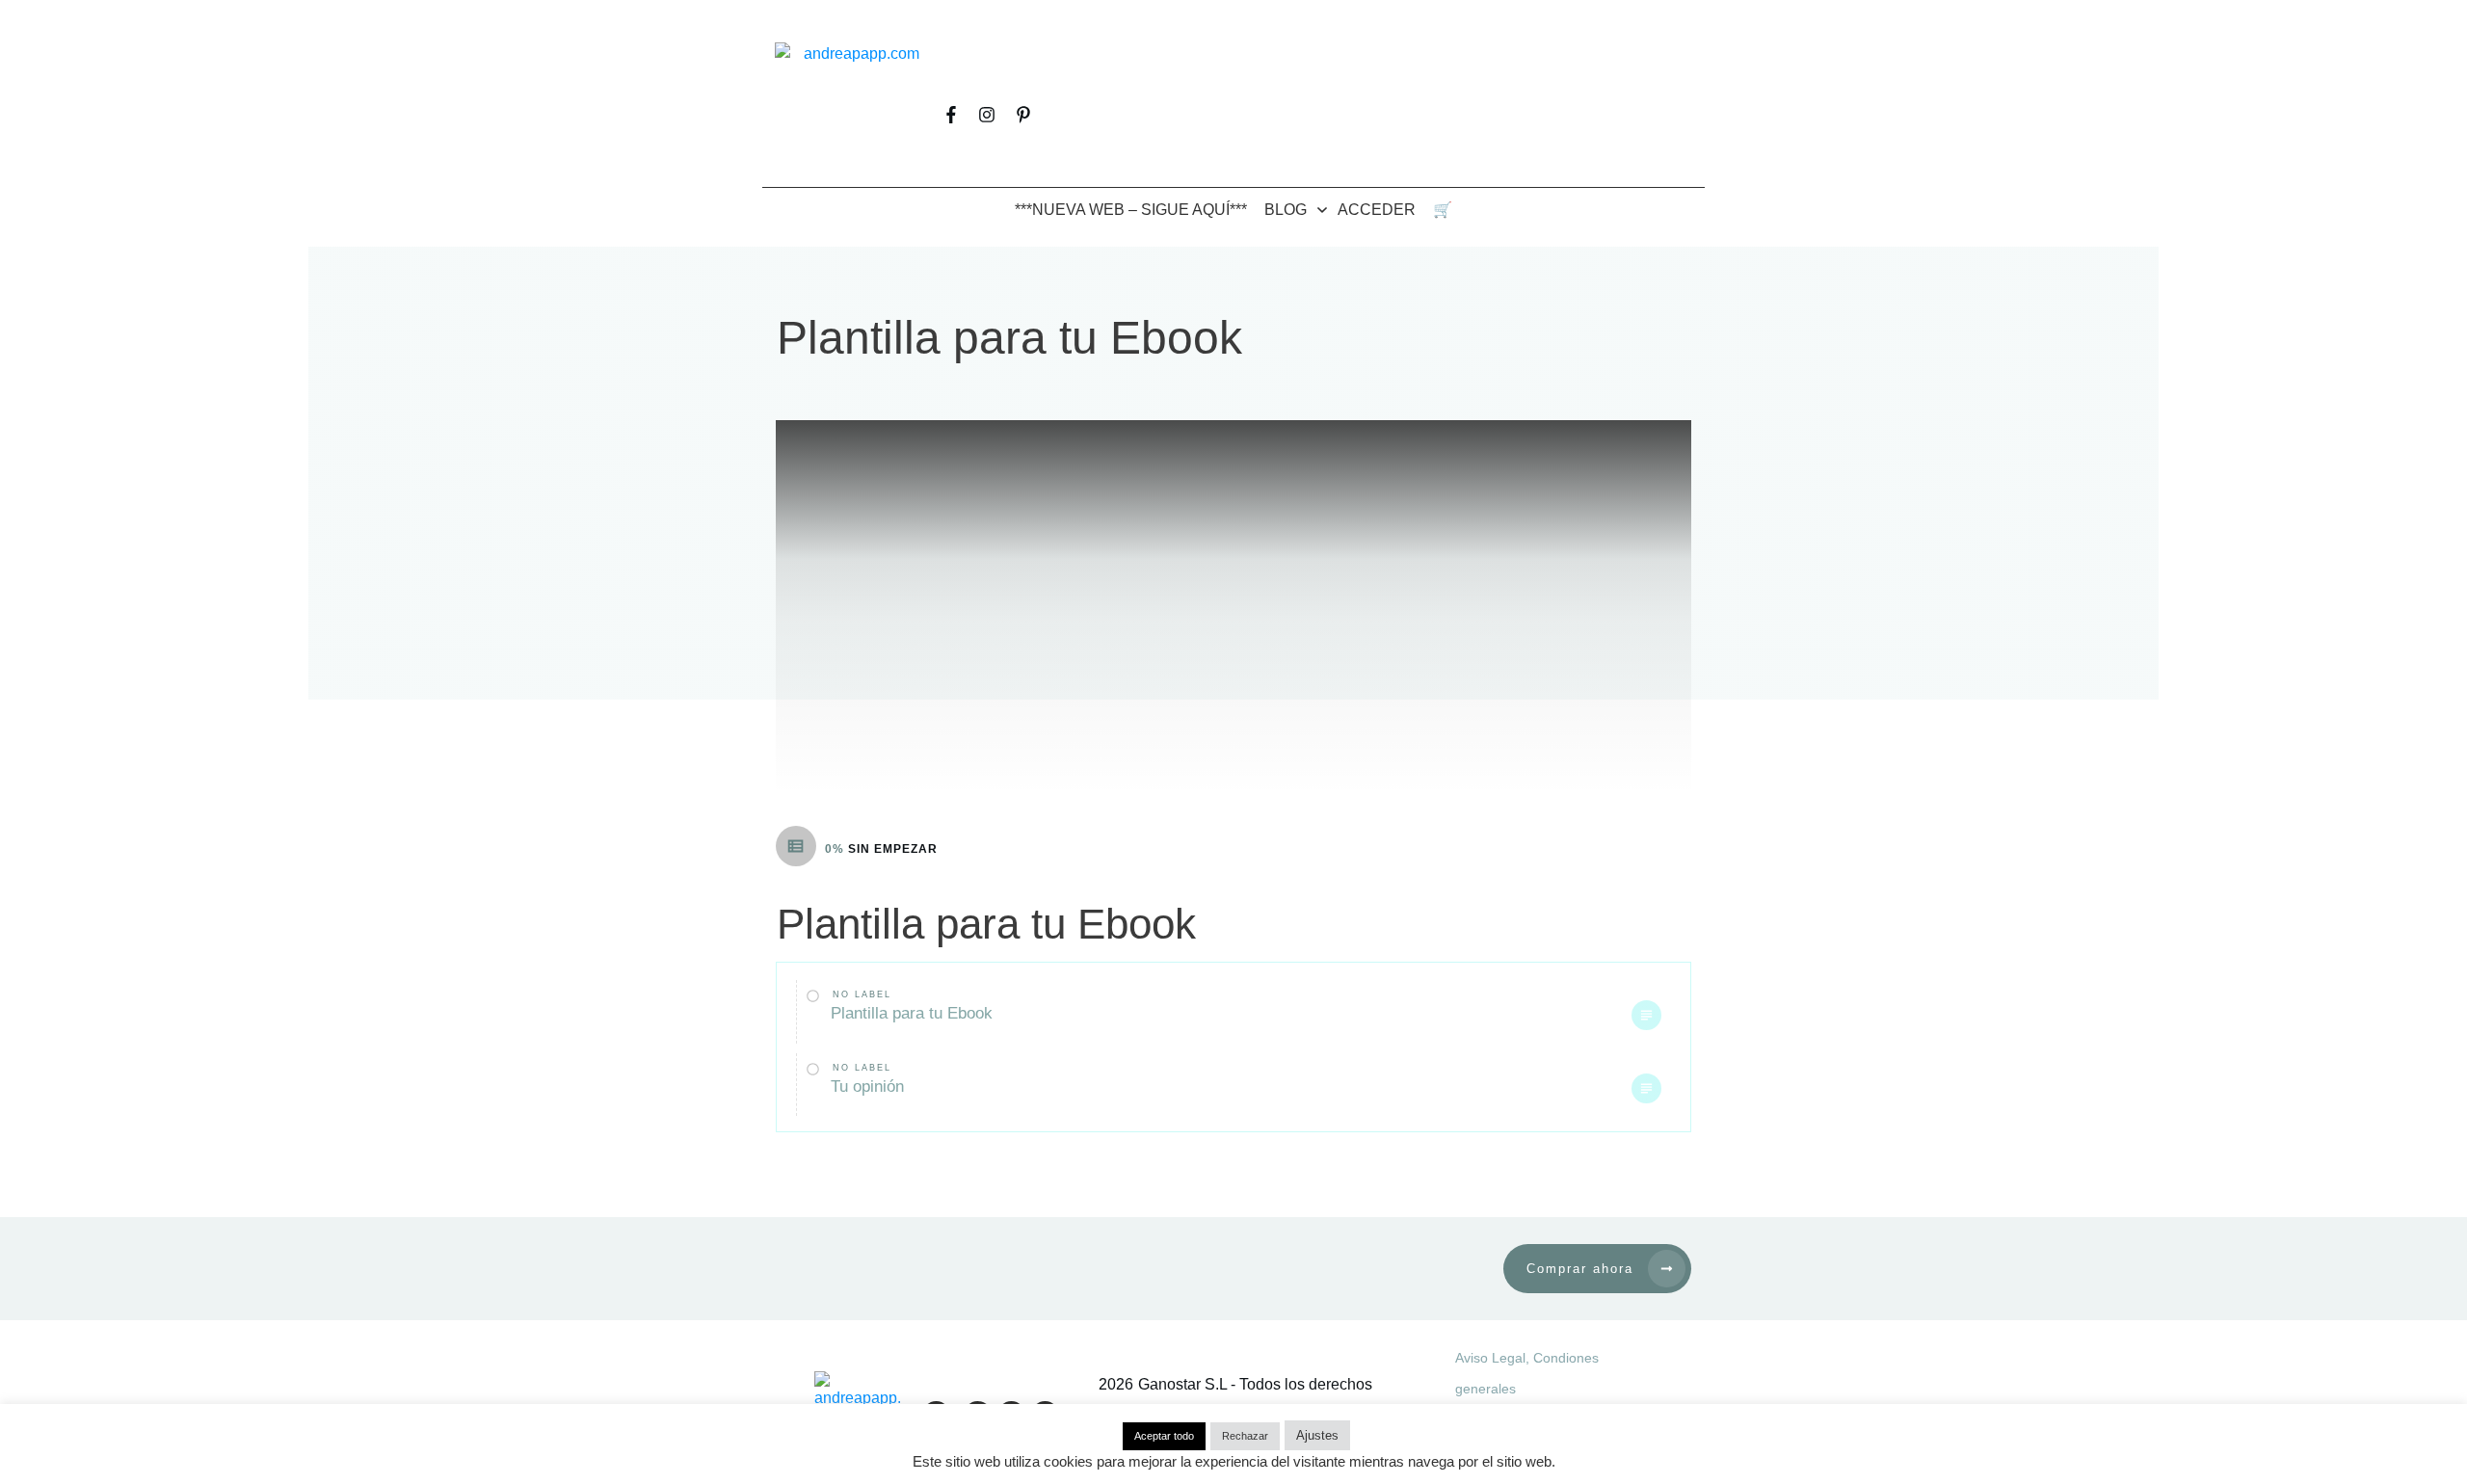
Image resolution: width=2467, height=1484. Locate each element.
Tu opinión (867, 1086)
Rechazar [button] (1245, 1436)
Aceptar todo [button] (1164, 1436)
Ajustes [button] (1317, 1435)
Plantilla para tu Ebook (912, 1013)
